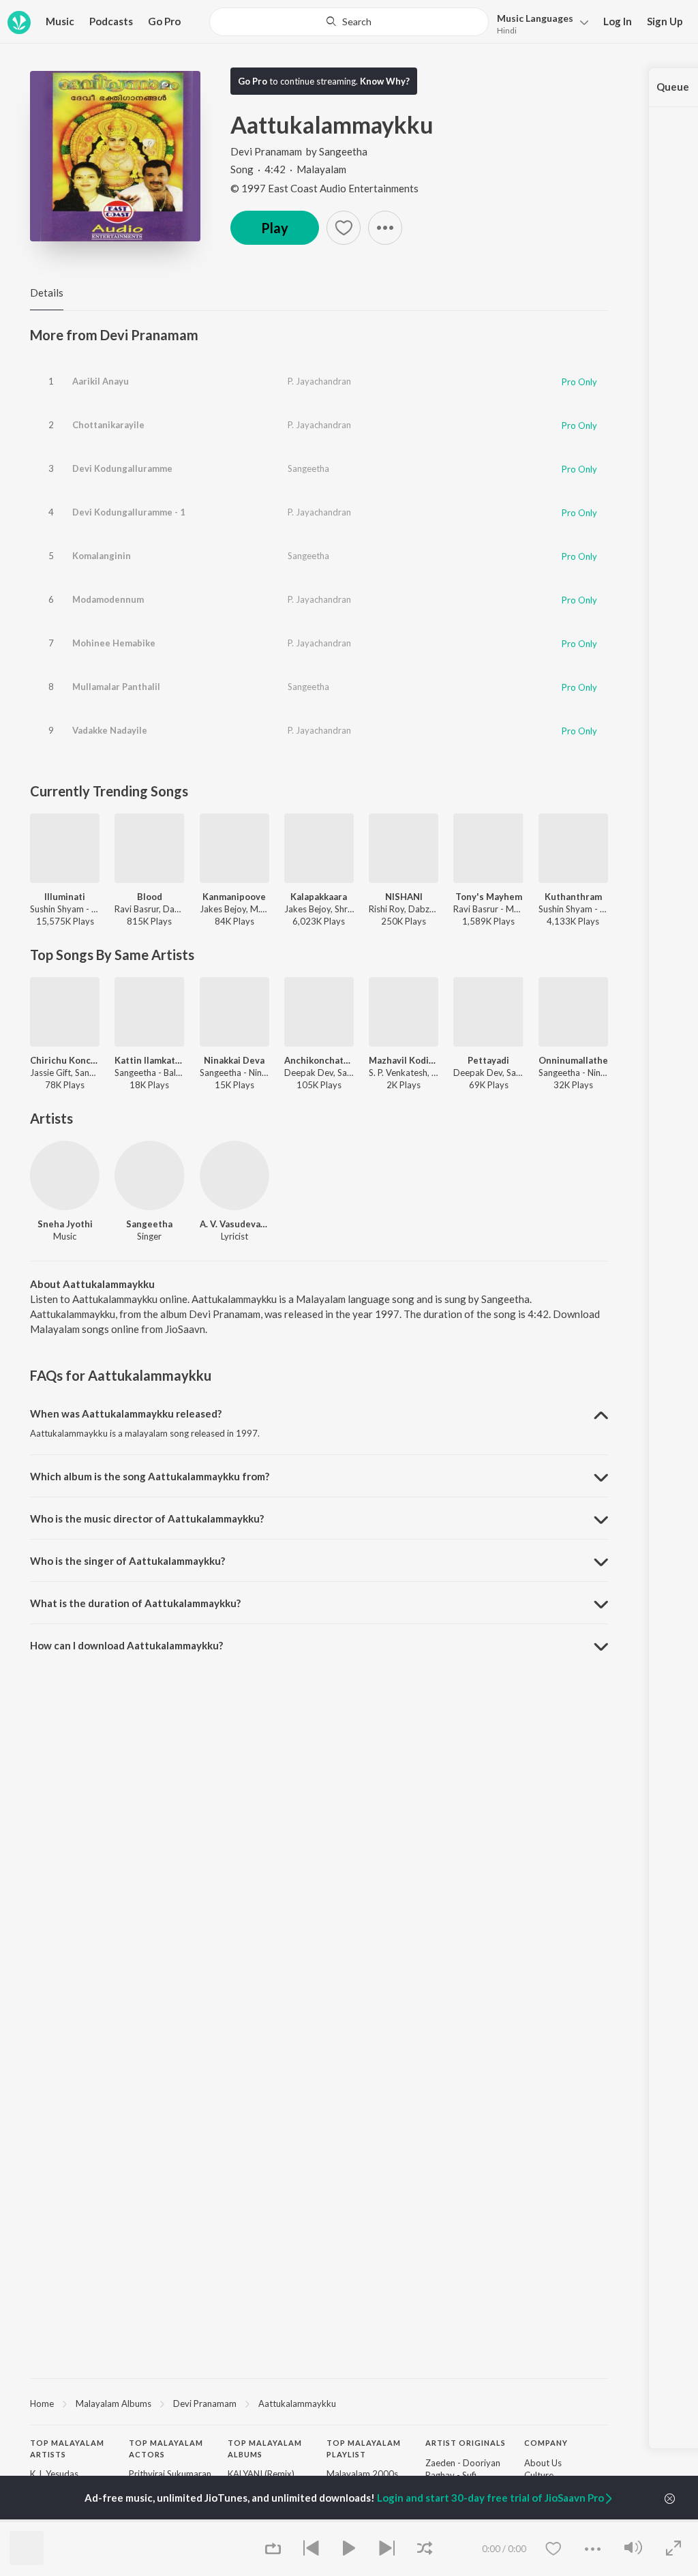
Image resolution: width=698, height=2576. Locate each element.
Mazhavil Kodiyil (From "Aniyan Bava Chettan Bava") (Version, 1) (404, 1060)
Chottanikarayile (108, 425)
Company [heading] (546, 2443)
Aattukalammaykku (297, 2403)
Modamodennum (108, 599)
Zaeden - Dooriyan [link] (463, 2463)
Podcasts (111, 21)
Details (47, 293)
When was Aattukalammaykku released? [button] (126, 1413)
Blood (150, 897)
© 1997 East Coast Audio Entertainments (324, 188)
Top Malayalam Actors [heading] (166, 2448)
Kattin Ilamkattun (149, 1060)
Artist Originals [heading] (466, 2443)
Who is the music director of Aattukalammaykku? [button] (147, 1518)
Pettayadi (488, 1060)
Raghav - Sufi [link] (451, 2475)
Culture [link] (539, 2475)
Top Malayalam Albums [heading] (265, 2448)
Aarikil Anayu (101, 381)
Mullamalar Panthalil (116, 687)
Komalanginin (102, 556)
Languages (535, 18)
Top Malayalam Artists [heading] (67, 2448)
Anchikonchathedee (319, 1060)
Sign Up (665, 21)
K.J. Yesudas (54, 2474)
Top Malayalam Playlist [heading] (364, 2448)
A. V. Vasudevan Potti (234, 1224)
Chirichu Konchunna (65, 1060)
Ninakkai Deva (234, 1060)
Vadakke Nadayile (110, 730)
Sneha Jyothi (65, 1224)
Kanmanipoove (234, 897)
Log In (618, 21)
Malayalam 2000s (362, 2474)
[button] (539, 23)
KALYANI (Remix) (261, 2474)
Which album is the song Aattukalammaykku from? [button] (150, 1476)
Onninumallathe (573, 1060)
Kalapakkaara (319, 897)
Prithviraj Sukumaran (170, 2474)
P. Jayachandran (319, 381)
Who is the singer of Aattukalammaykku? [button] (127, 1561)
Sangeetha (343, 151)
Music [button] (60, 21)
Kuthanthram (573, 897)
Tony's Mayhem (489, 897)
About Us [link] (543, 2463)
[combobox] (349, 22)
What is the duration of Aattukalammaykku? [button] (135, 1603)
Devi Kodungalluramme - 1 (129, 512)
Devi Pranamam (266, 151)
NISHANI (404, 897)
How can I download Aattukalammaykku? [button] (126, 1645)
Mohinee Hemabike (114, 643)
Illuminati (65, 897)
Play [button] (275, 228)
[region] (319, 2403)
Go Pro (164, 21)
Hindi (507, 30)
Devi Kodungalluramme (122, 468)
